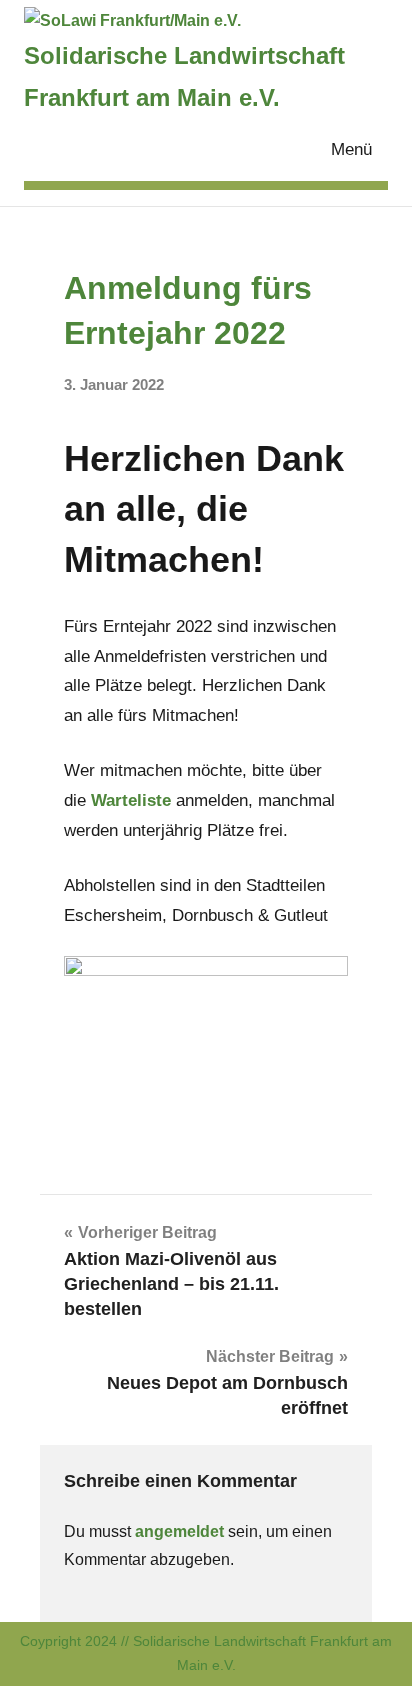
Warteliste (133, 800)
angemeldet (179, 1531)
